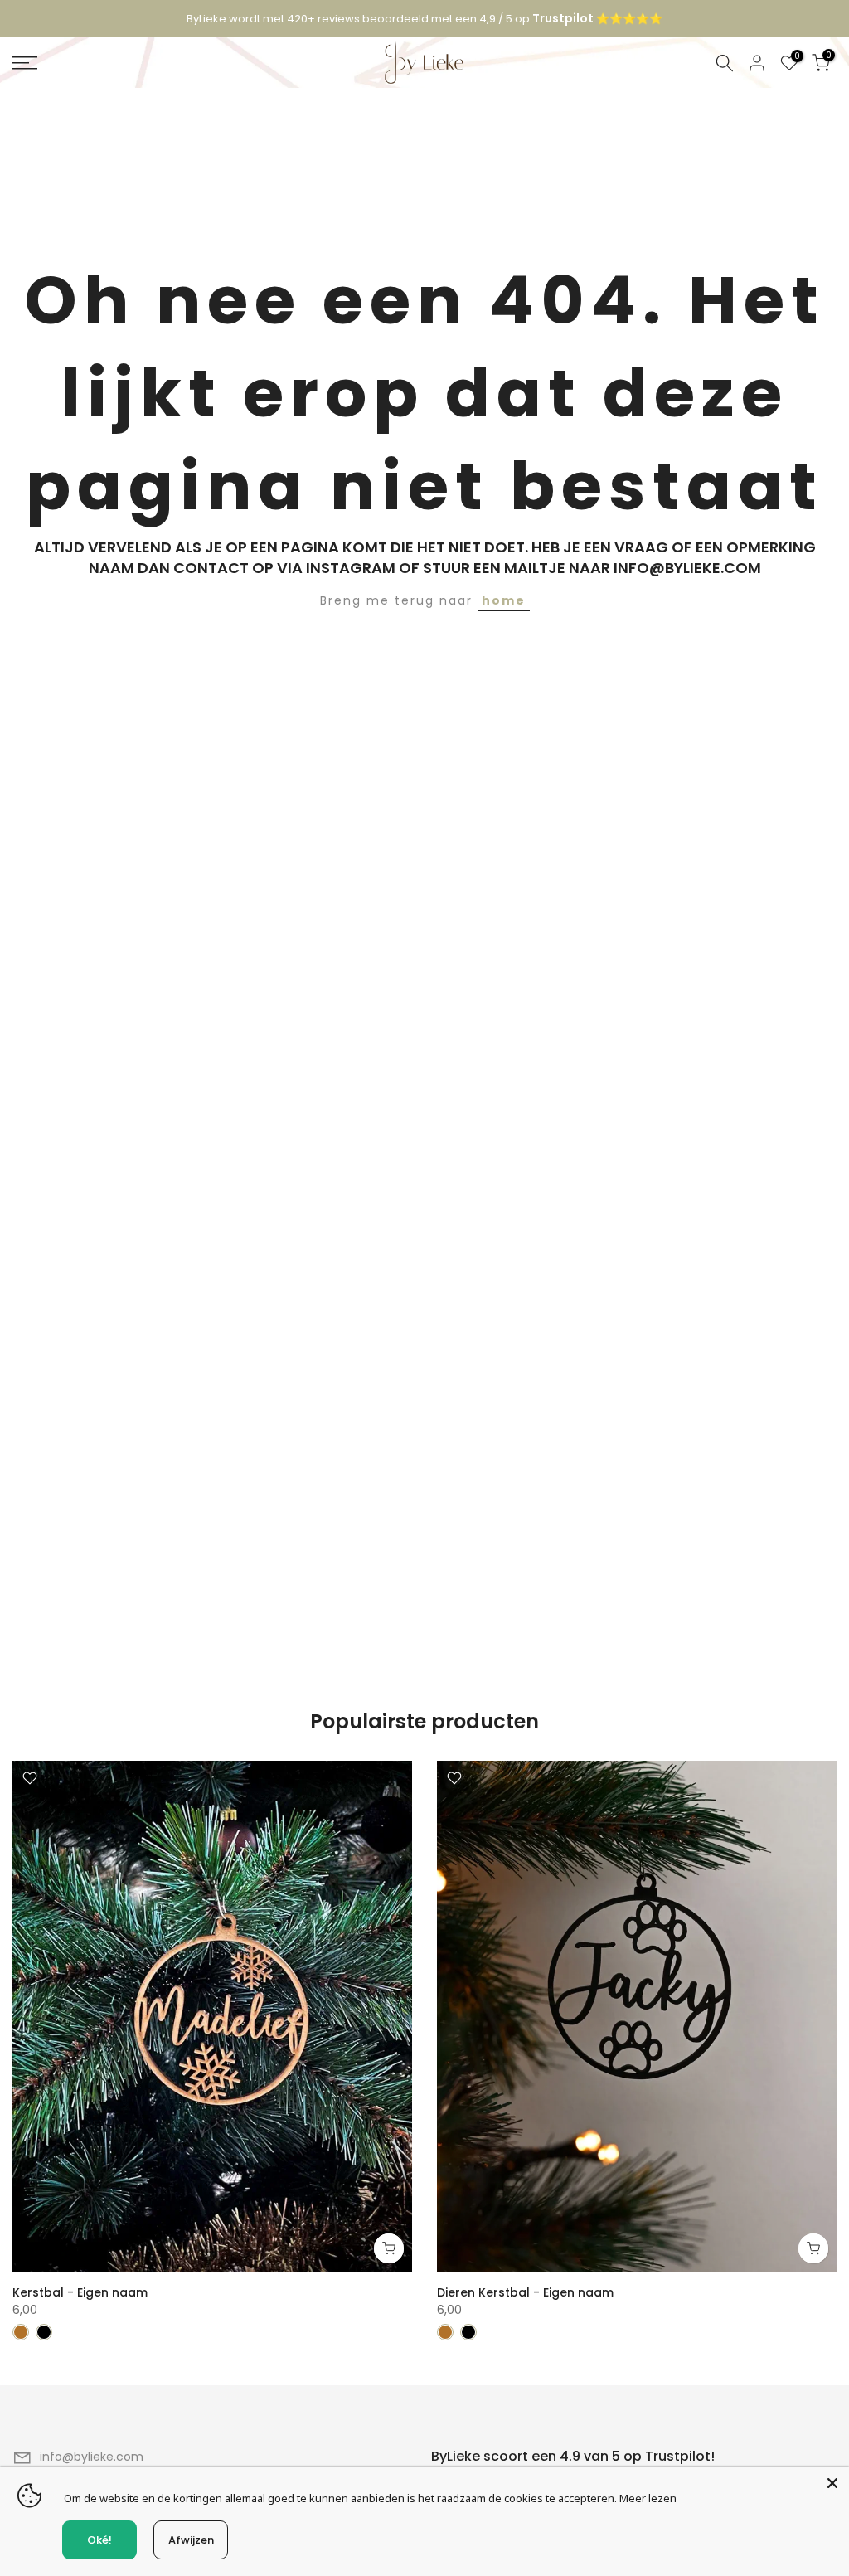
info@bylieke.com (92, 2457)
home (504, 600)
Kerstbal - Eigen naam (80, 2292)
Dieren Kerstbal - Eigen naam (525, 2292)
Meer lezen (648, 2498)
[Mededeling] (424, 19)
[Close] (832, 2483)
